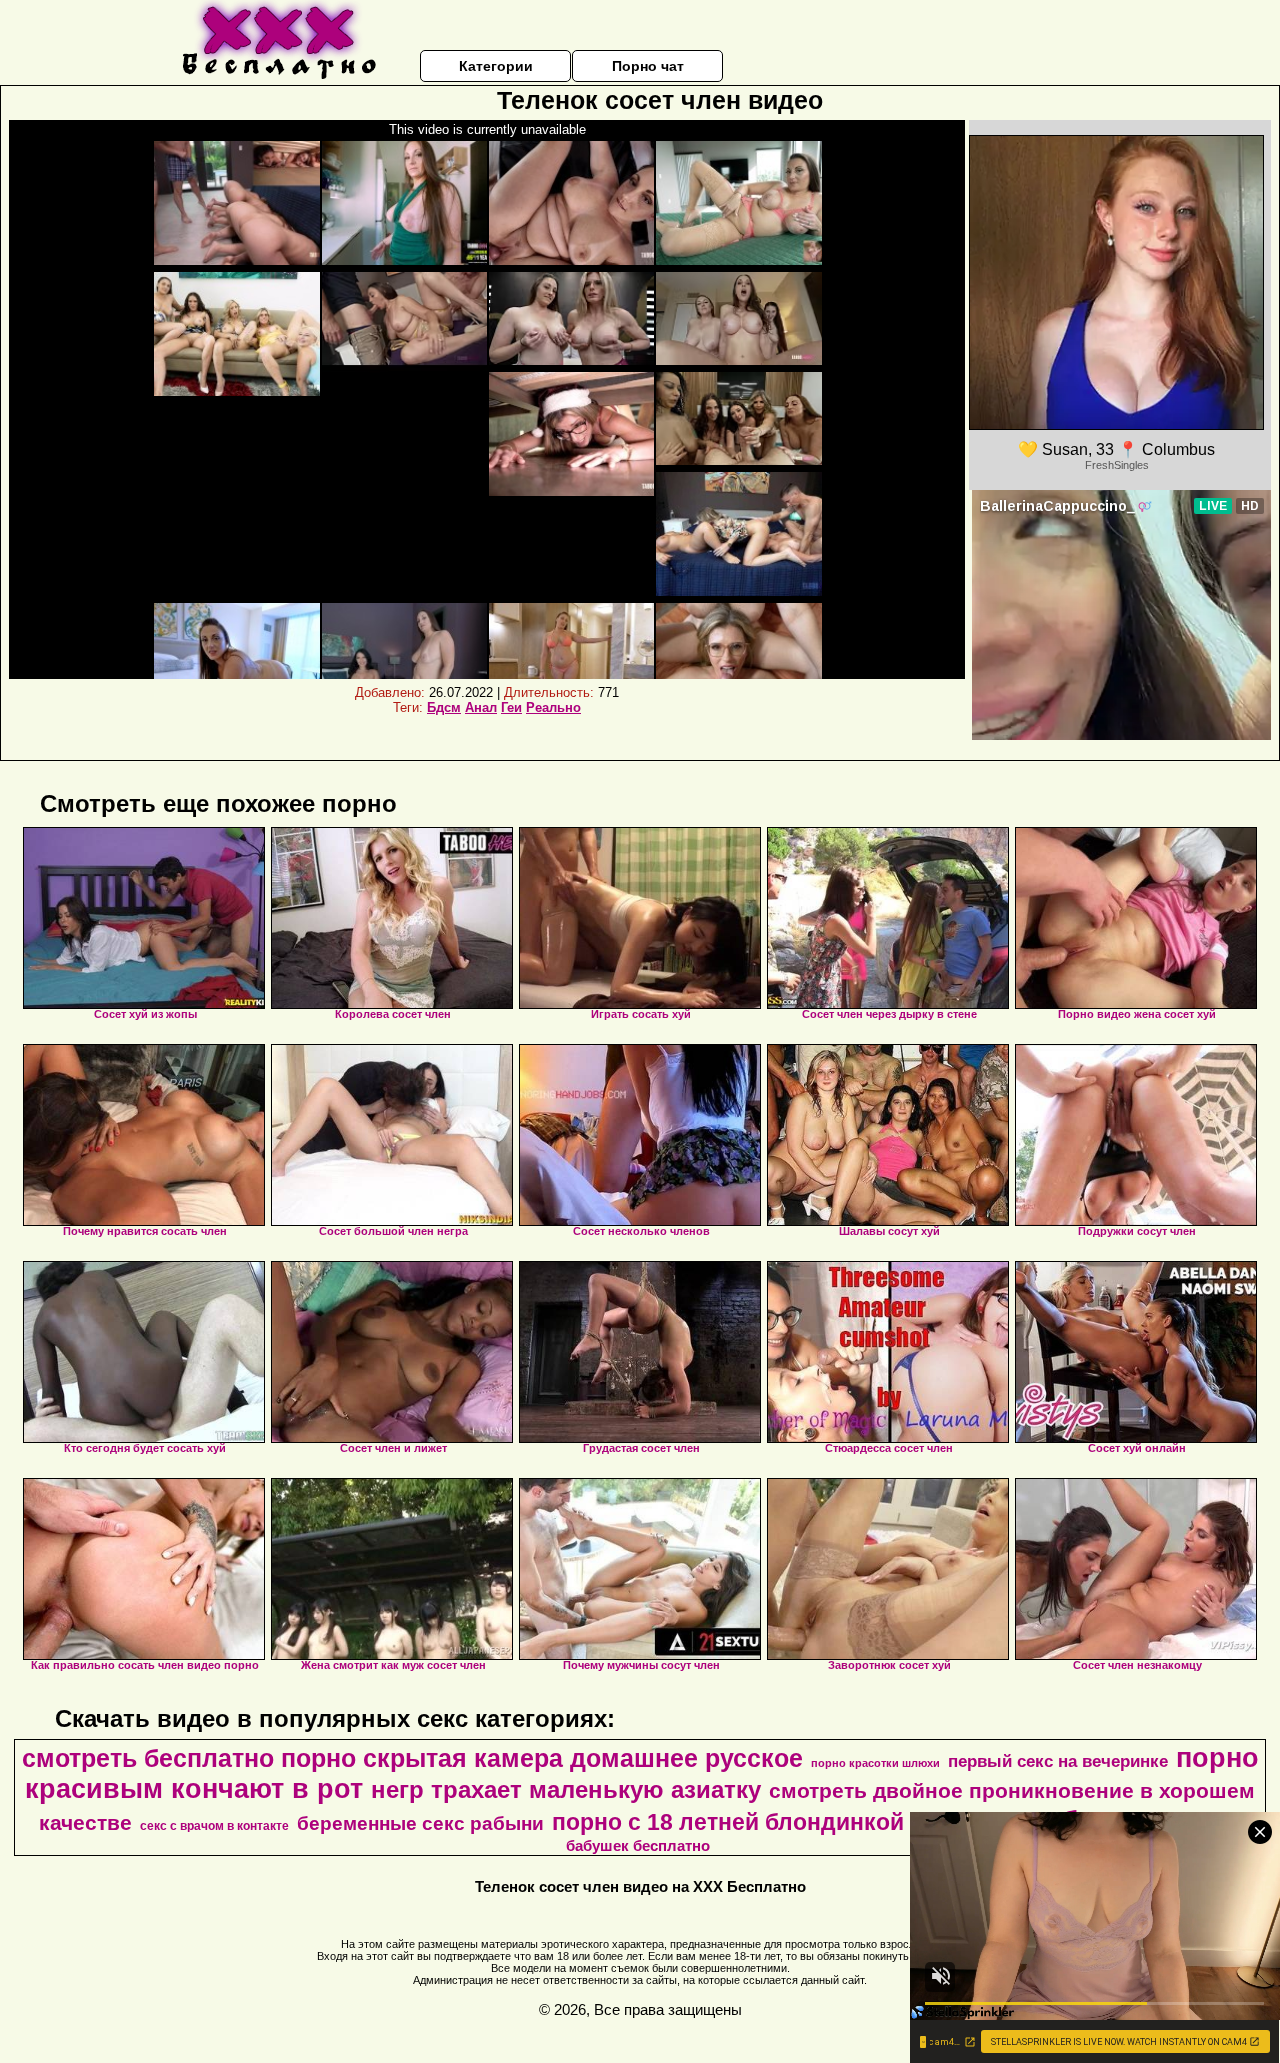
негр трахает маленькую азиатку (566, 1789)
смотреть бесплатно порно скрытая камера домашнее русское (412, 1758)
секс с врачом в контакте (214, 1826)
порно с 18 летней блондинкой (728, 1822)
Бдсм (444, 707)
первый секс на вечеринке (1058, 1761)
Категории (496, 66)
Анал (481, 707)
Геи (511, 707)
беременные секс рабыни (420, 1823)
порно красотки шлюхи (875, 1763)
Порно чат (648, 66)
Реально (553, 707)
